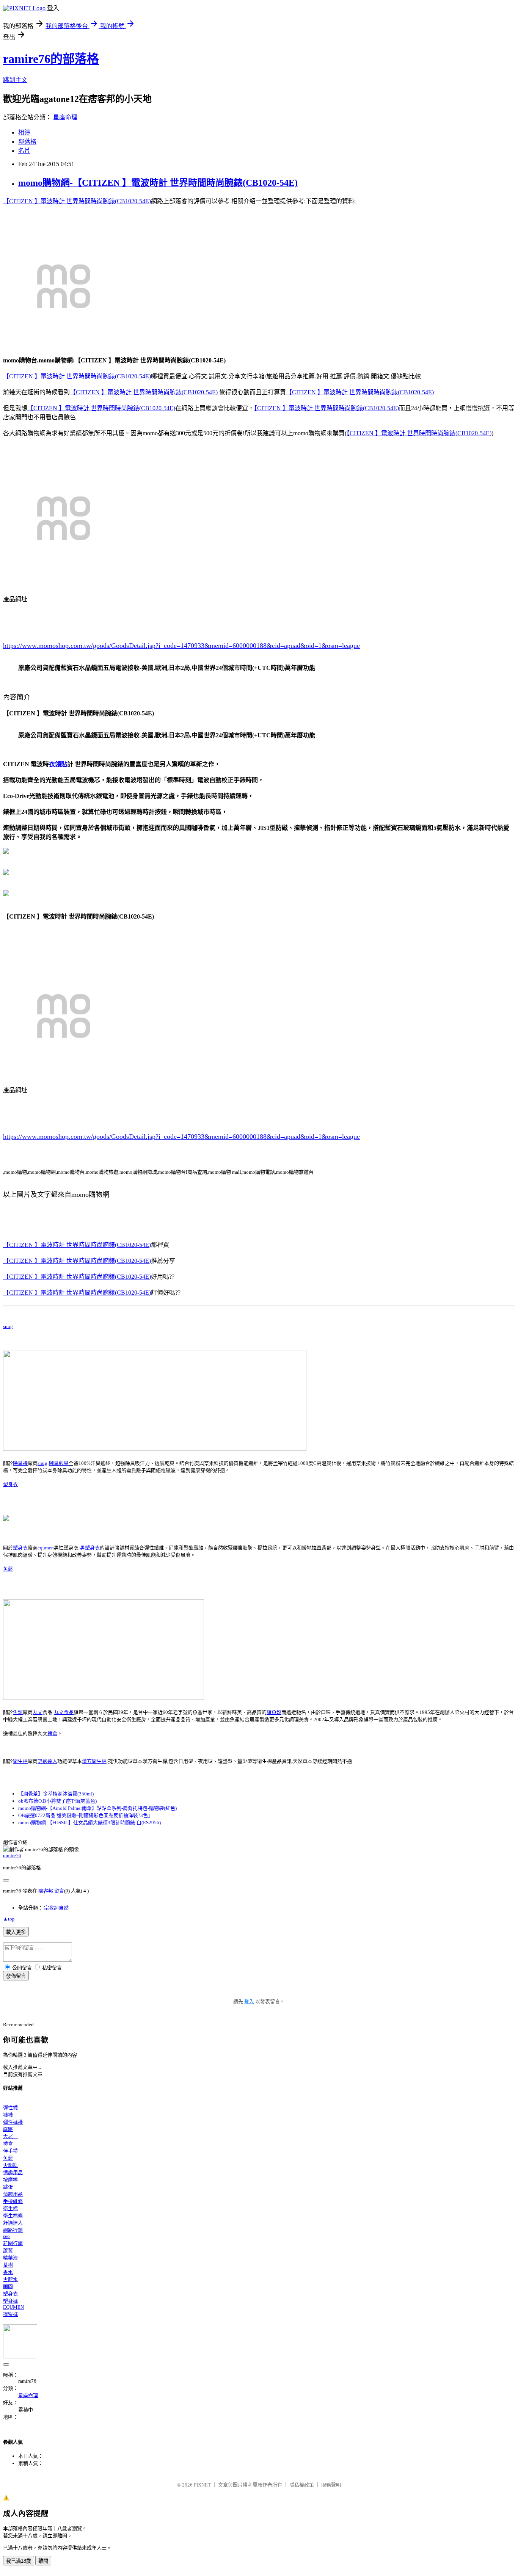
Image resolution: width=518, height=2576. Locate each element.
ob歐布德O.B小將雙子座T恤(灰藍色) (57, 1801)
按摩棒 (10, 2180)
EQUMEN (13, 2307)
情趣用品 (13, 2172)
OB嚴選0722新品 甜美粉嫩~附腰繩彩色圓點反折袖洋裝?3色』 (86, 1815)
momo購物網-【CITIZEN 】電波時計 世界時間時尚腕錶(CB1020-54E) (158, 183)
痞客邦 (46, 1891)
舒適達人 (47, 1761)
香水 (8, 2272)
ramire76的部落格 (51, 59)
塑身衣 (10, 1484)
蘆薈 (8, 2251)
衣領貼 (58, 764)
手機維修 (13, 2201)
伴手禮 (10, 2151)
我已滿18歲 (19, 2561)
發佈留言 (16, 1976)
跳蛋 (8, 2187)
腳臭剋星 (59, 1463)
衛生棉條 (13, 2216)
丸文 (38, 1712)
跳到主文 (15, 80)
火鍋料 (10, 2165)
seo (6, 2236)
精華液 (10, 2258)
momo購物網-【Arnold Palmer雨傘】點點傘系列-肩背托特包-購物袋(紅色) (97, 1808)
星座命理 (65, 117)
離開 (43, 2561)
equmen (46, 1548)
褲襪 (8, 2115)
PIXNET (202, 2485)
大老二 (10, 2136)
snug (8, 1326)
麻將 (8, 2129)
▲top (9, 1919)
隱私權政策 (302, 2485)
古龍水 (10, 2279)
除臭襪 (20, 1463)
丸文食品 (64, 1712)
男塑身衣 (90, 1548)
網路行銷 (13, 2230)
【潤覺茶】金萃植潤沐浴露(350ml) (56, 1794)
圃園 (8, 2287)
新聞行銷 (13, 2243)
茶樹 (8, 2265)
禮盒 (52, 1733)
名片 (24, 151)
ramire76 (12, 1856)
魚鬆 (8, 1569)
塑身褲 (10, 2301)
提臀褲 (10, 2314)
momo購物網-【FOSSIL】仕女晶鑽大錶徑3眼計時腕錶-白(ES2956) (89, 1823)
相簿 (24, 132)
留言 (59, 1891)
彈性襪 (10, 2108)
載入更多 (16, 1932)
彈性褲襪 (13, 2122)
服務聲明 (331, 2485)
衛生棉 (20, 1761)
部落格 (27, 142)
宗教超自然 (56, 1908)
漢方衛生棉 (94, 1761)
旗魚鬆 (274, 1712)
